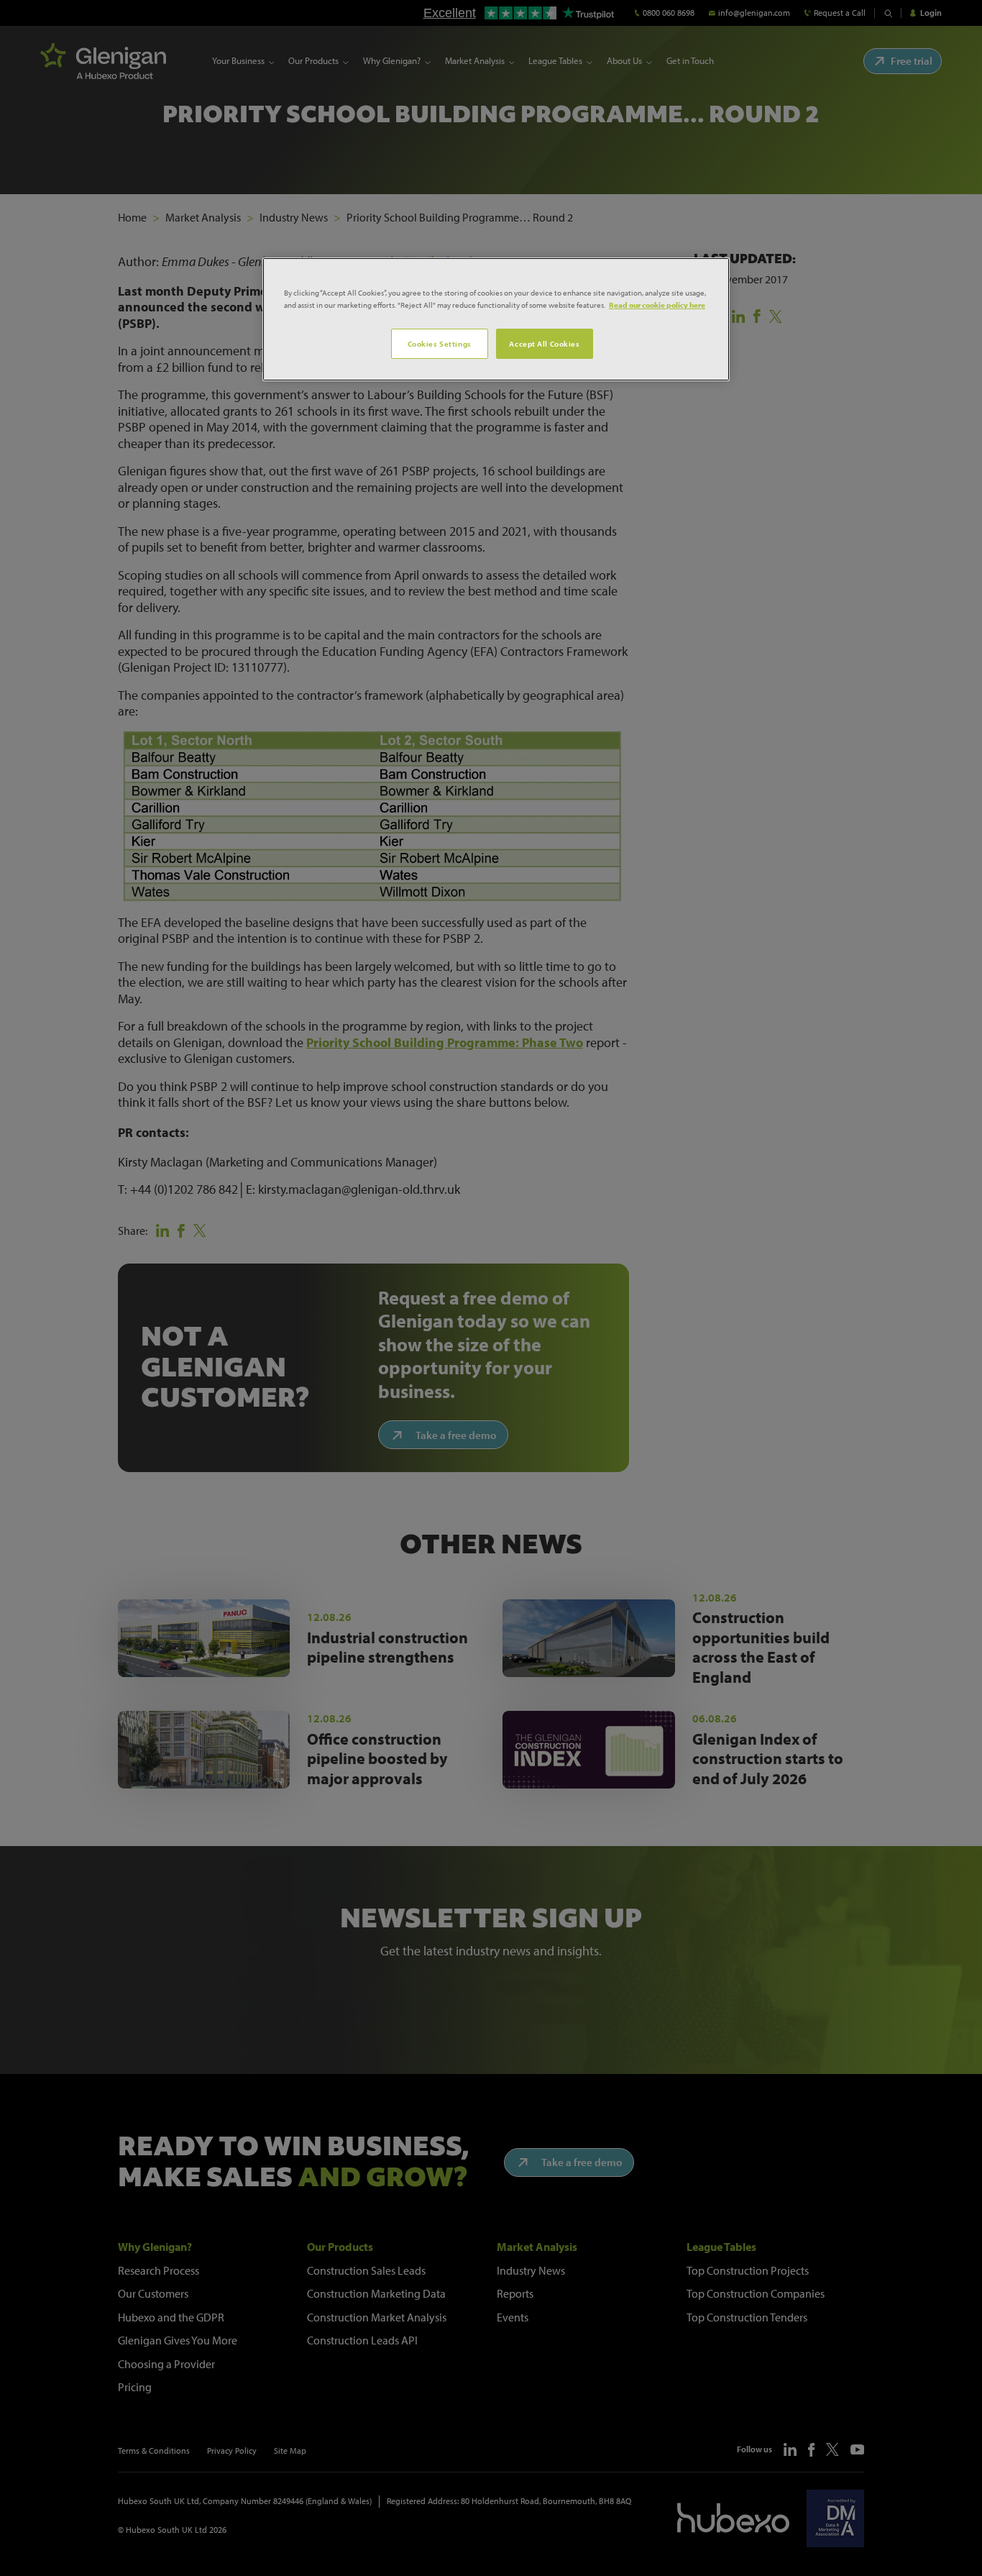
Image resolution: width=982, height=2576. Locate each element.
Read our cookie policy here (657, 305)
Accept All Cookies (544, 343)
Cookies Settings (440, 343)
